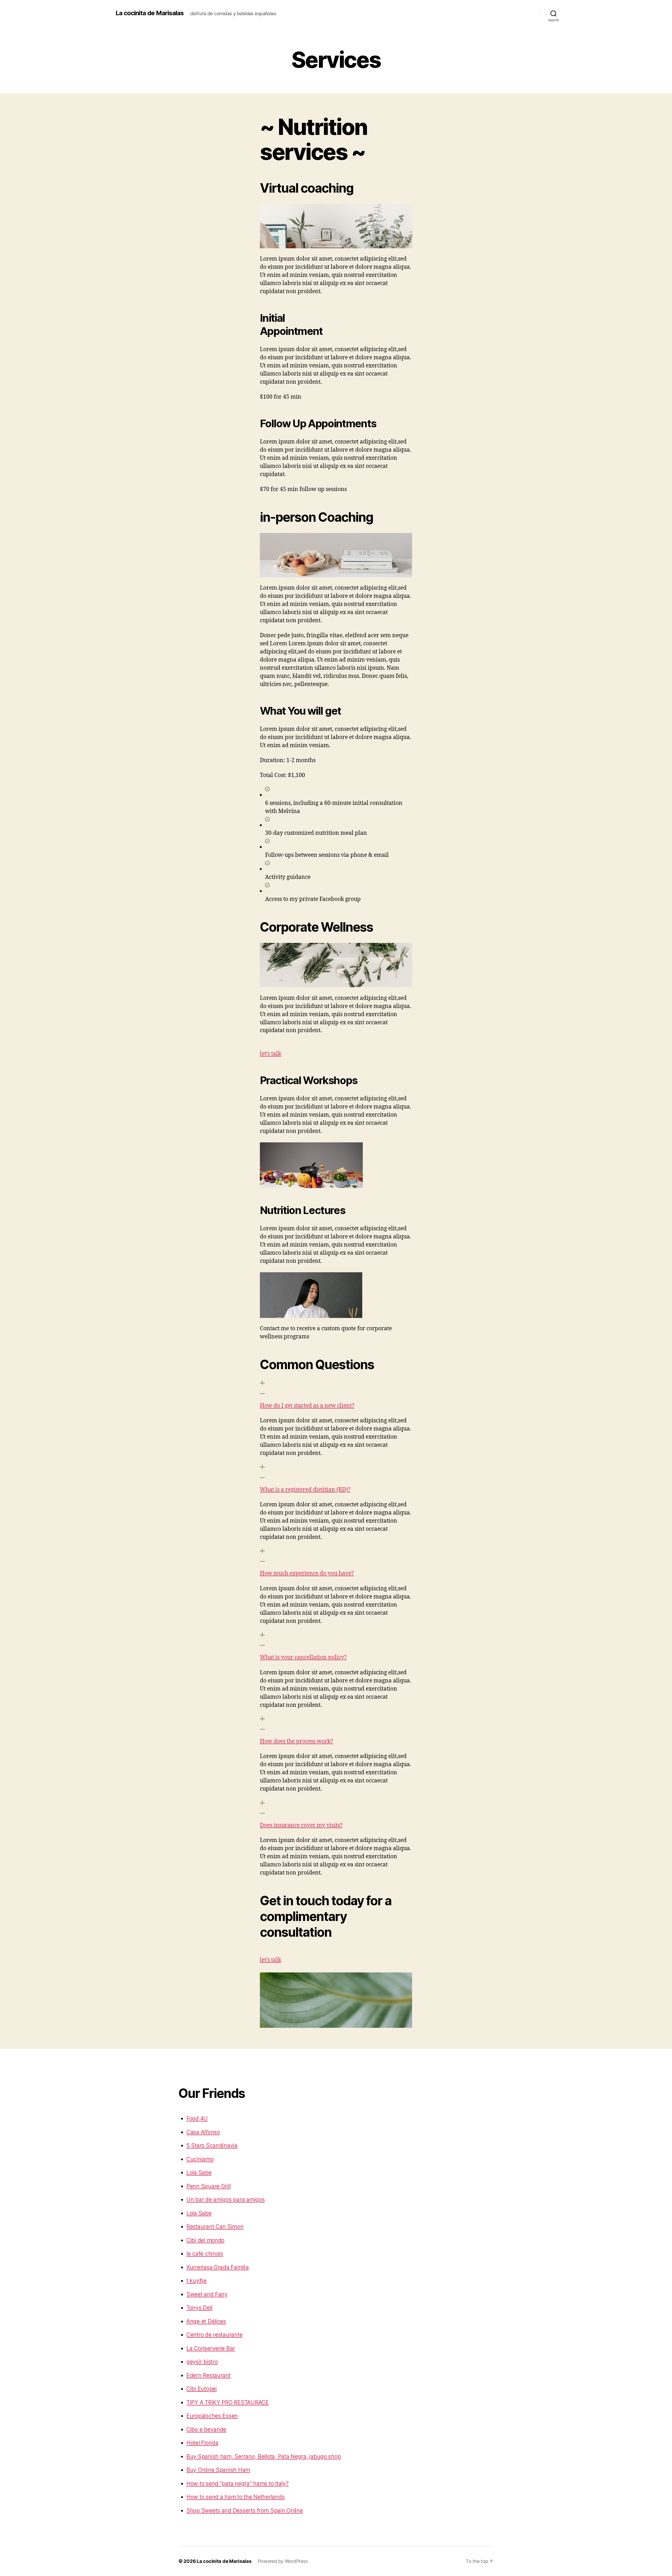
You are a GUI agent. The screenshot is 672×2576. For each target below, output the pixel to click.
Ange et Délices (206, 2321)
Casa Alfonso (203, 2132)
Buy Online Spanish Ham (218, 2470)
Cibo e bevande (206, 2429)
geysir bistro (202, 2362)
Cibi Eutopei (202, 2389)
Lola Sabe (199, 2173)
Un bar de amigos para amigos (225, 2200)
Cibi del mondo (205, 2240)
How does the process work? (296, 1741)
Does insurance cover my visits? (301, 1825)
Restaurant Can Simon (215, 2227)
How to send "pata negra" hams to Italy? (237, 2483)
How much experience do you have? (307, 1573)
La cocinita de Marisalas (150, 13)
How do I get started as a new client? (307, 1406)
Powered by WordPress (283, 2561)
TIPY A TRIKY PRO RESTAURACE (228, 2402)
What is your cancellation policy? (303, 1657)
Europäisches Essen (212, 2416)
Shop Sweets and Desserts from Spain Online (245, 2511)
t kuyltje (196, 2281)
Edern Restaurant (209, 2375)
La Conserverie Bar (211, 2348)
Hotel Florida (202, 2443)
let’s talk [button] (271, 1054)
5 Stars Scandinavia (212, 2145)
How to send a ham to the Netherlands (235, 2497)
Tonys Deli (199, 2308)
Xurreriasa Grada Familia (218, 2267)
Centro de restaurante (214, 2335)
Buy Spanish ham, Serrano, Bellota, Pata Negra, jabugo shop (264, 2456)
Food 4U (197, 2118)
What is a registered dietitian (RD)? (305, 1490)
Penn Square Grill (208, 2186)
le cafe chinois (205, 2254)
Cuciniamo (200, 2159)
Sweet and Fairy (207, 2294)
